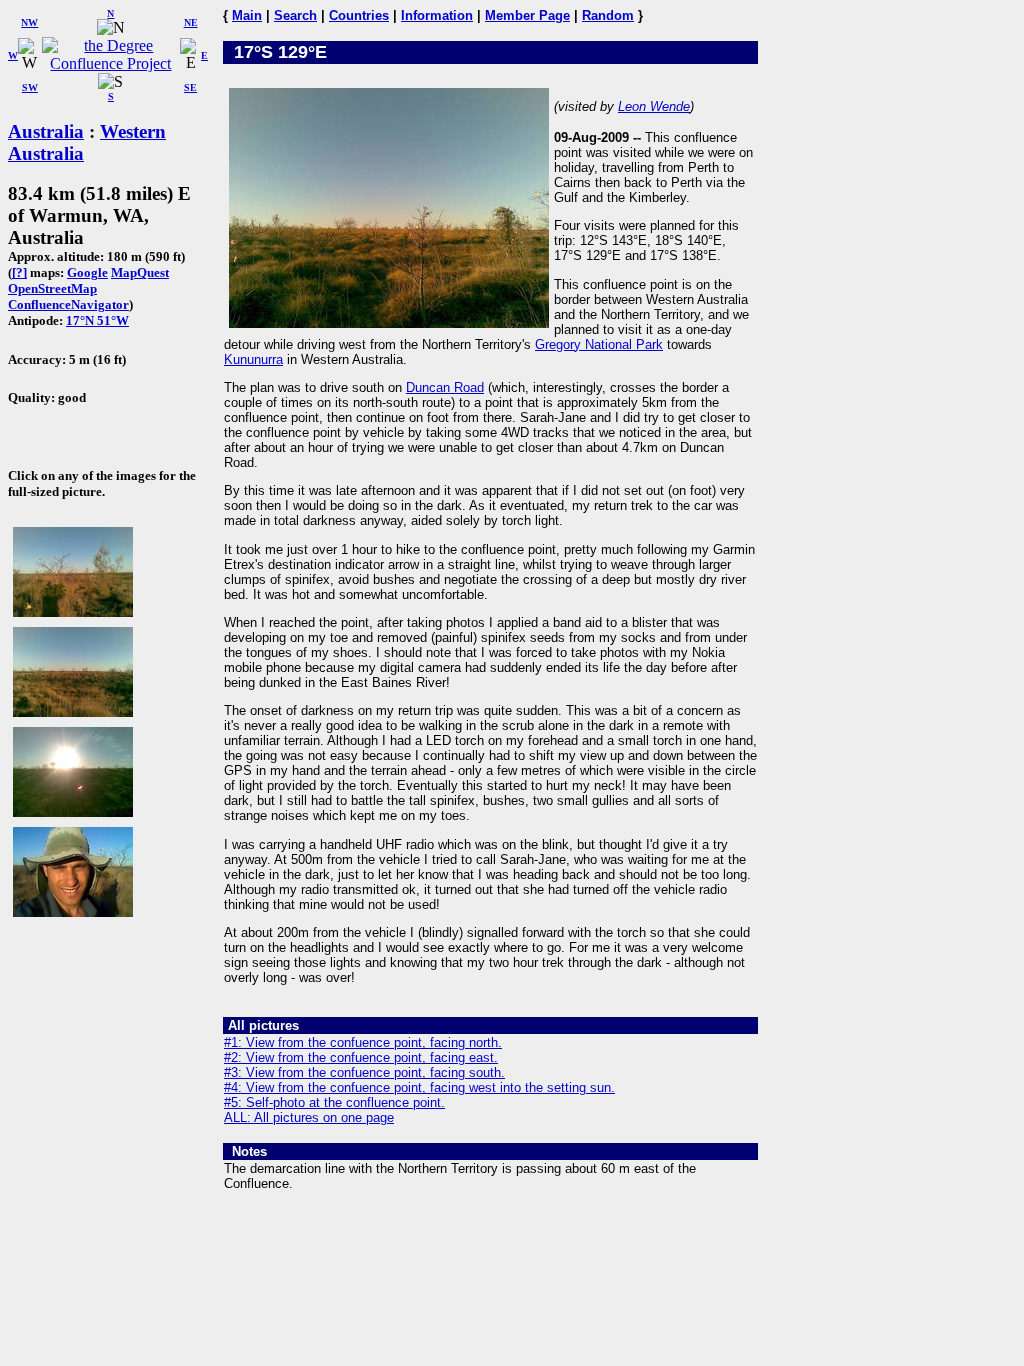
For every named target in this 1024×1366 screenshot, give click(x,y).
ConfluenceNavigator (68, 304)
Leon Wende (654, 106)
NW (29, 22)
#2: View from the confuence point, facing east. (361, 1057)
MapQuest (140, 272)
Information (437, 15)
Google (87, 272)
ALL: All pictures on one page (309, 1117)
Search (295, 15)
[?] (19, 272)
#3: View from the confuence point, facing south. (364, 1072)
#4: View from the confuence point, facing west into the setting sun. (419, 1087)
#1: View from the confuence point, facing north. (363, 1042)
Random (608, 15)
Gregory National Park (599, 344)
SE (190, 87)
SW (30, 87)
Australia (46, 131)
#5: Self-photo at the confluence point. (334, 1102)
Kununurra (253, 359)
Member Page (527, 15)
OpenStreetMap (52, 288)
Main (247, 15)
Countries (359, 15)
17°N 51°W (97, 320)
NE (191, 22)
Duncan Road (445, 387)
